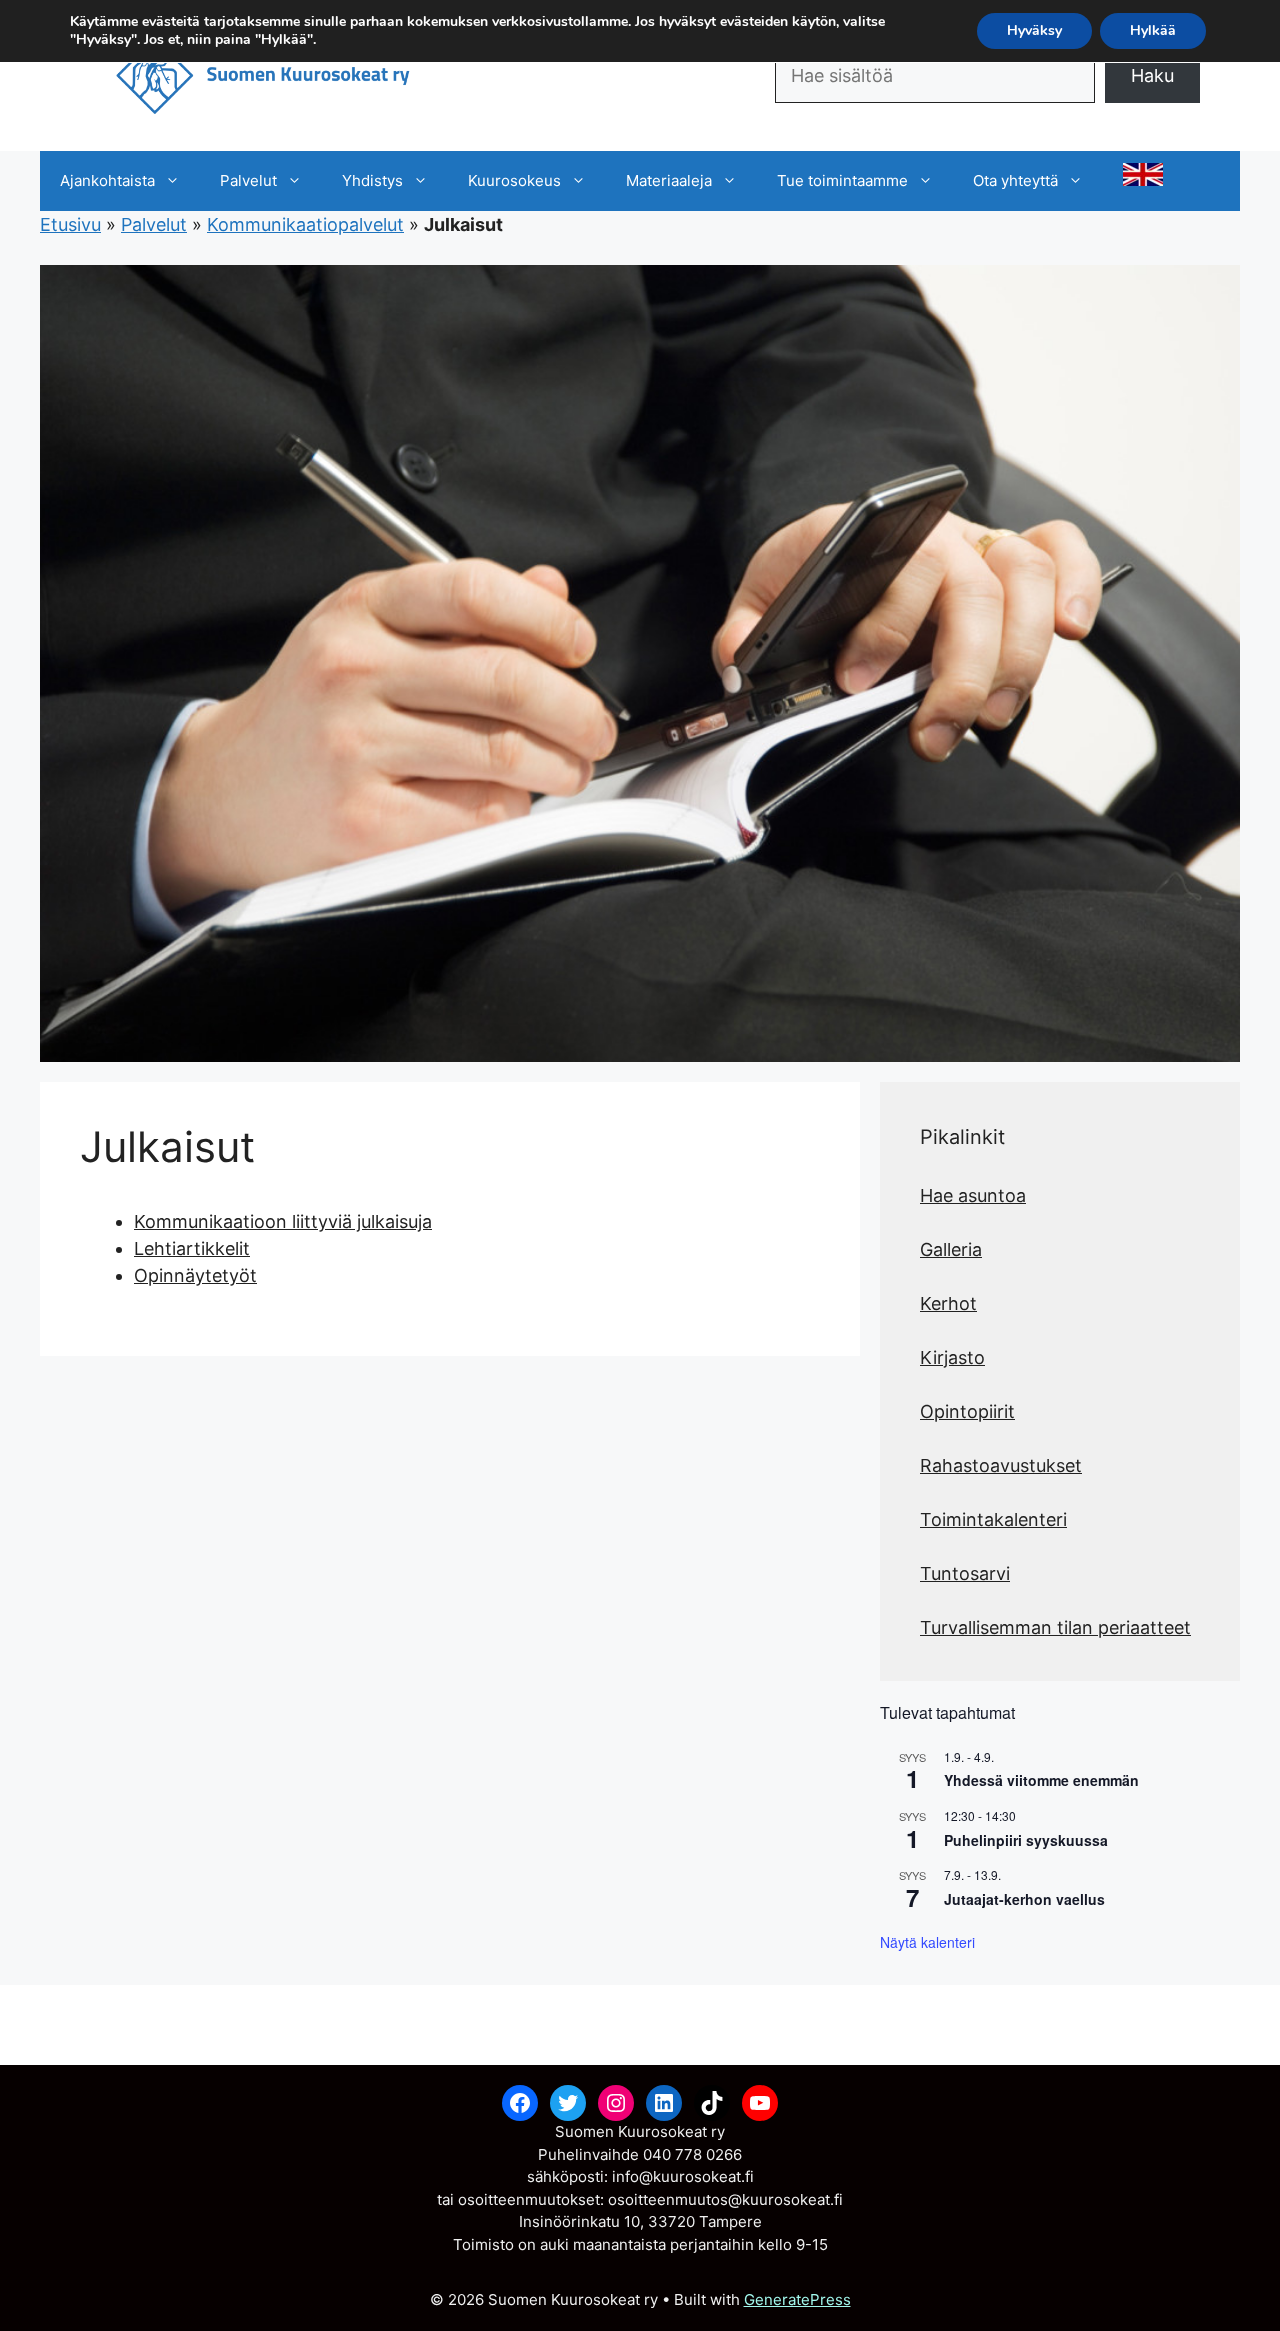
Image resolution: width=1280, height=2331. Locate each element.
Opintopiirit (967, 1411)
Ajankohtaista (107, 180)
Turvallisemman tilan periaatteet (1055, 1627)
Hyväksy (1034, 30)
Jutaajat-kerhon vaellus (1024, 1899)
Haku (1152, 75)
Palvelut (248, 180)
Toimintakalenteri (993, 1519)
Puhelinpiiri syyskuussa (1026, 1840)
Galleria (951, 1249)
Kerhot (948, 1303)
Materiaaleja (669, 180)
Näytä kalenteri (927, 1942)
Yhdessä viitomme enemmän (1041, 1780)
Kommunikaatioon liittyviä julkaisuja (283, 1221)
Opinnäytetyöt (195, 1275)
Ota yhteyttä (1015, 180)
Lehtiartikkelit (192, 1248)
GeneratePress (797, 2299)
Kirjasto (952, 1357)
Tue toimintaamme (842, 180)
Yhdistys (372, 180)
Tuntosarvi (965, 1573)
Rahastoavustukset (1001, 1465)
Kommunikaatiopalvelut (305, 224)
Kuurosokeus (514, 180)
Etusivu (70, 224)
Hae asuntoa (973, 1195)
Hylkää (1153, 30)
